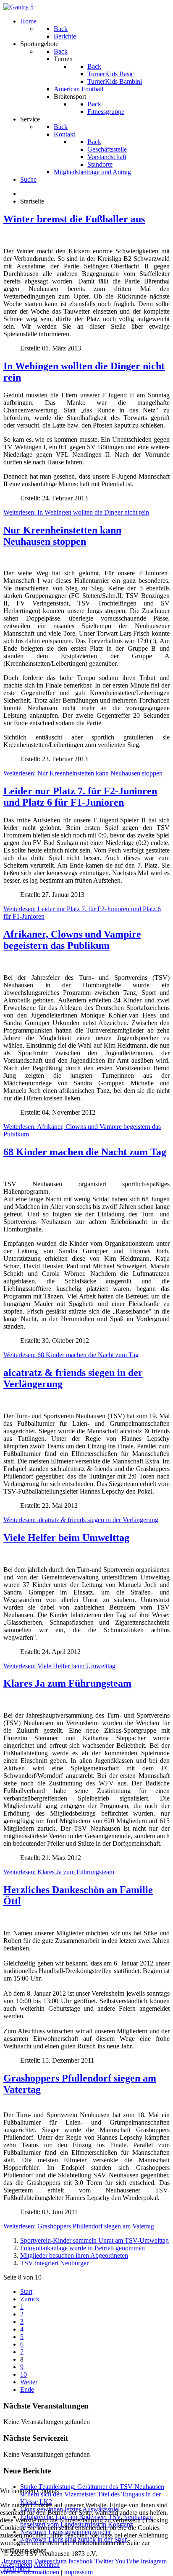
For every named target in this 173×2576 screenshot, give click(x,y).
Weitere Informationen (30, 2572)
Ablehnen (47, 2564)
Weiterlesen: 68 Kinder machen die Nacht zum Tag (71, 1355)
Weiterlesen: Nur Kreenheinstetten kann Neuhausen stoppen (83, 773)
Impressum (78, 2572)
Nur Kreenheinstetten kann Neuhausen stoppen (62, 536)
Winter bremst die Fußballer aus (74, 219)
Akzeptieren (16, 2564)
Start (26, 2291)
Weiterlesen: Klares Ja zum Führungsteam (59, 1872)
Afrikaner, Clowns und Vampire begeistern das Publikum (72, 940)
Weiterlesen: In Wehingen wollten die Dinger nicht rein (76, 512)
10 (24, 2374)
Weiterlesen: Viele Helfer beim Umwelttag (59, 1666)
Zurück (30, 2299)
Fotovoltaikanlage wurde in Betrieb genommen (83, 2248)
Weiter (29, 2382)
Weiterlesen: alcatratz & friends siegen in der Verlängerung (81, 1520)
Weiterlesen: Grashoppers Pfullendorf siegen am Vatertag (79, 2226)
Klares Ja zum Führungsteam (67, 1683)
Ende (27, 2389)
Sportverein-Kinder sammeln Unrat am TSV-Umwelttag (94, 2240)
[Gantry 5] (18, 7)
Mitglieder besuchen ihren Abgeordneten (74, 2255)
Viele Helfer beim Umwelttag (66, 1538)
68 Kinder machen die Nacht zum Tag (85, 1152)
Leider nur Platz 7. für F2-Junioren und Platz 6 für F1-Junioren (80, 797)
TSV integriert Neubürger (54, 2263)
